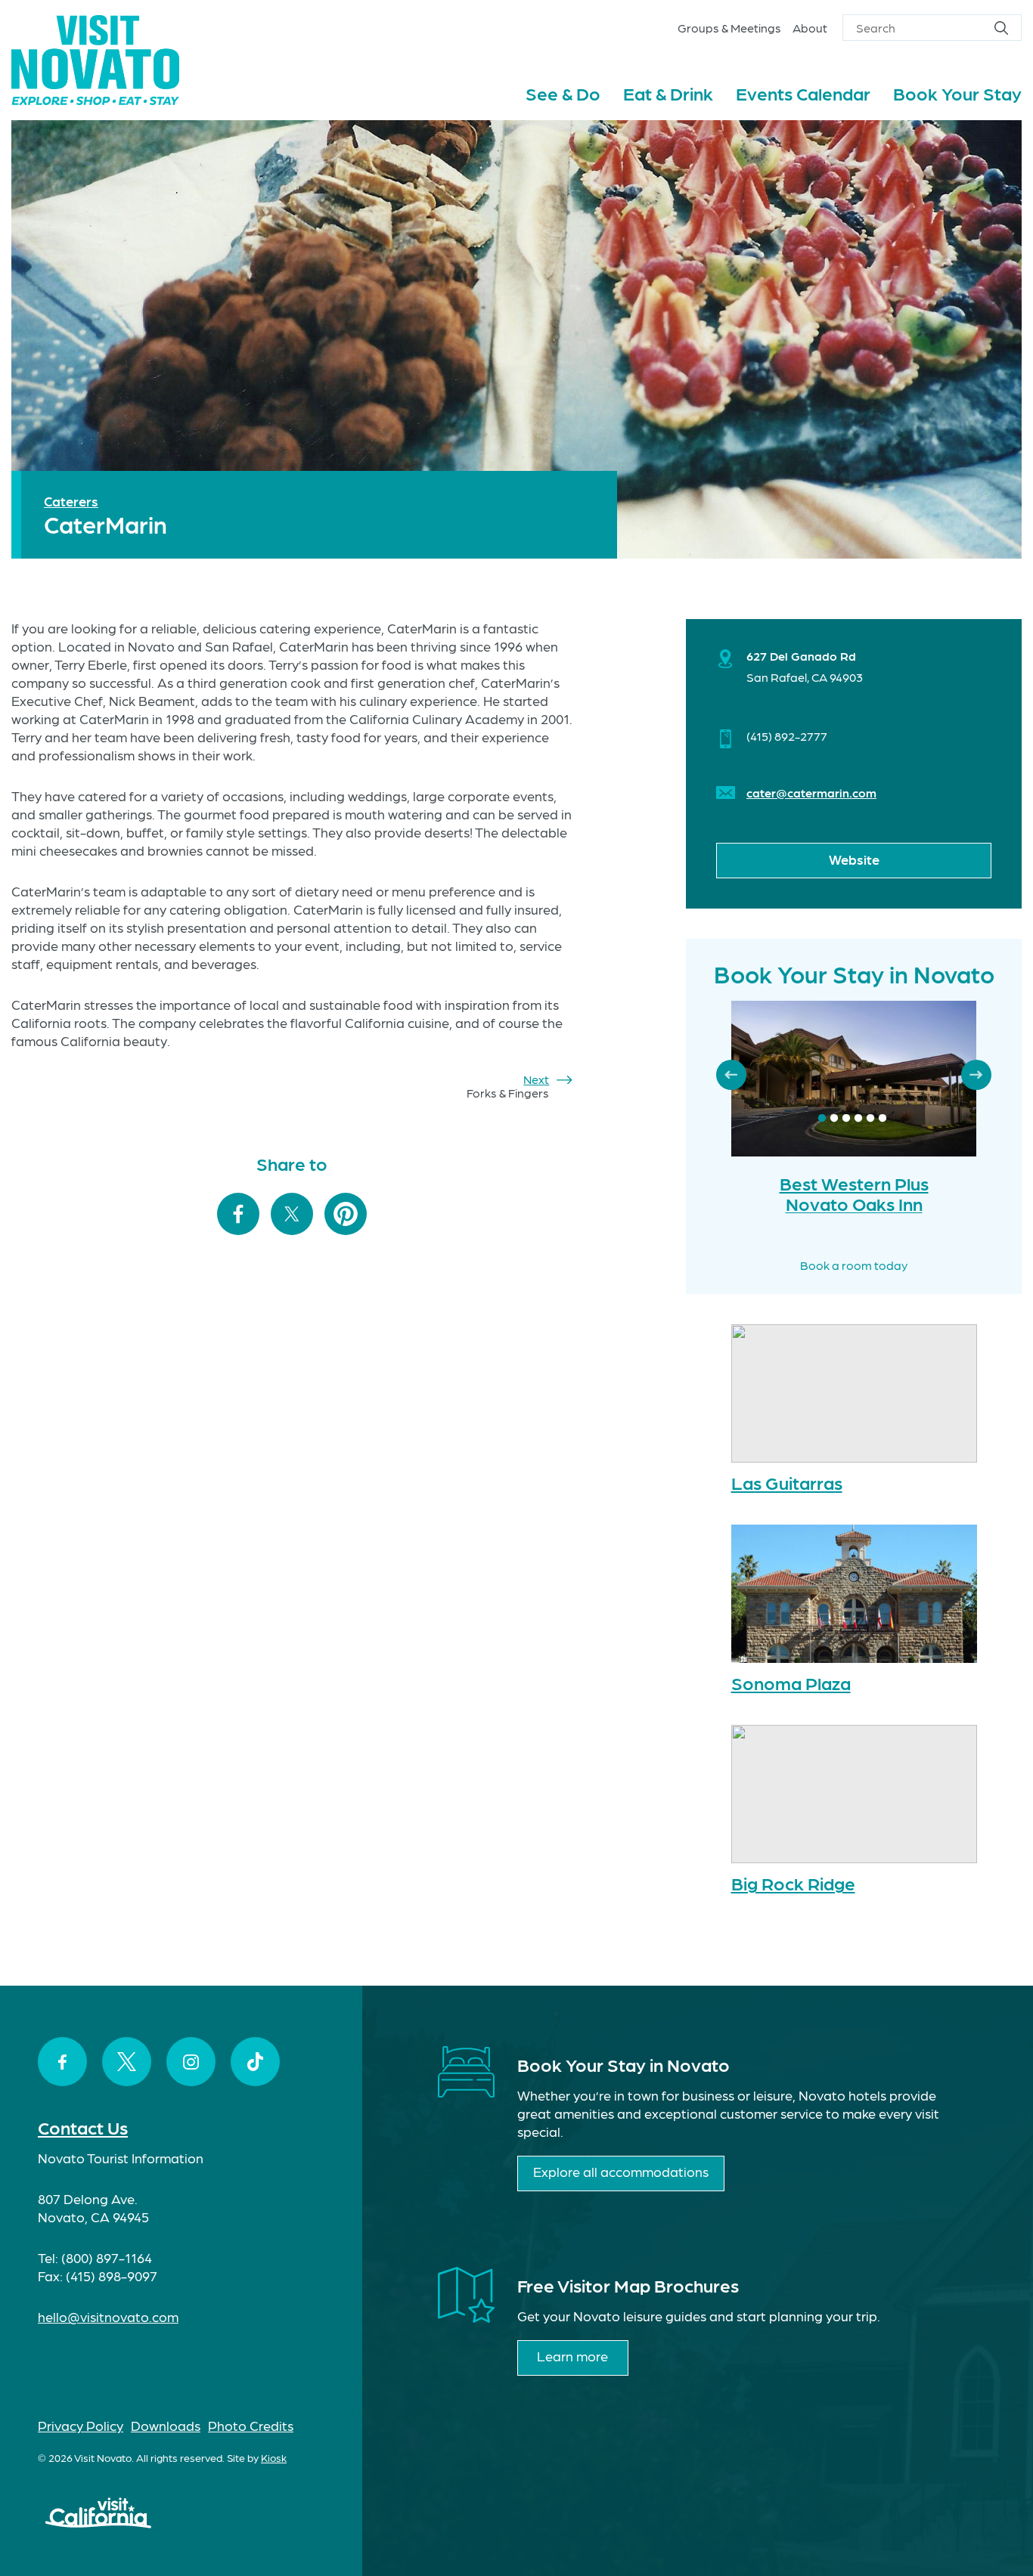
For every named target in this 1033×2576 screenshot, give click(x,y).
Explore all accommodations (621, 2171)
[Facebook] (62, 2062)
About (810, 28)
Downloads (166, 2425)
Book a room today (854, 1265)
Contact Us (83, 2127)
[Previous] (731, 1075)
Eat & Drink (668, 93)
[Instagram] (191, 2062)
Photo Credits (251, 2425)
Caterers (71, 501)
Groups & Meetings (729, 28)
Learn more (572, 2356)
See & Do (563, 93)
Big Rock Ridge (793, 1882)
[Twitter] (127, 2062)
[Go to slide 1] (822, 1119)
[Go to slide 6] (883, 1119)
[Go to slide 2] (834, 1119)
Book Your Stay (957, 93)
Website (854, 859)
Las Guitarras (787, 1482)
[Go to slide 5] (870, 1119)
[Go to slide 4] (858, 1119)
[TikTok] (255, 2062)
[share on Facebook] (238, 1215)
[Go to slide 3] (846, 1119)
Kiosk (274, 2457)
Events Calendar (803, 93)
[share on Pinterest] (346, 1215)
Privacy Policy (81, 2425)
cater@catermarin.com (811, 793)
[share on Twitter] (292, 1215)
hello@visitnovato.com (108, 2316)
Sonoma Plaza (791, 1682)
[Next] (976, 1075)
